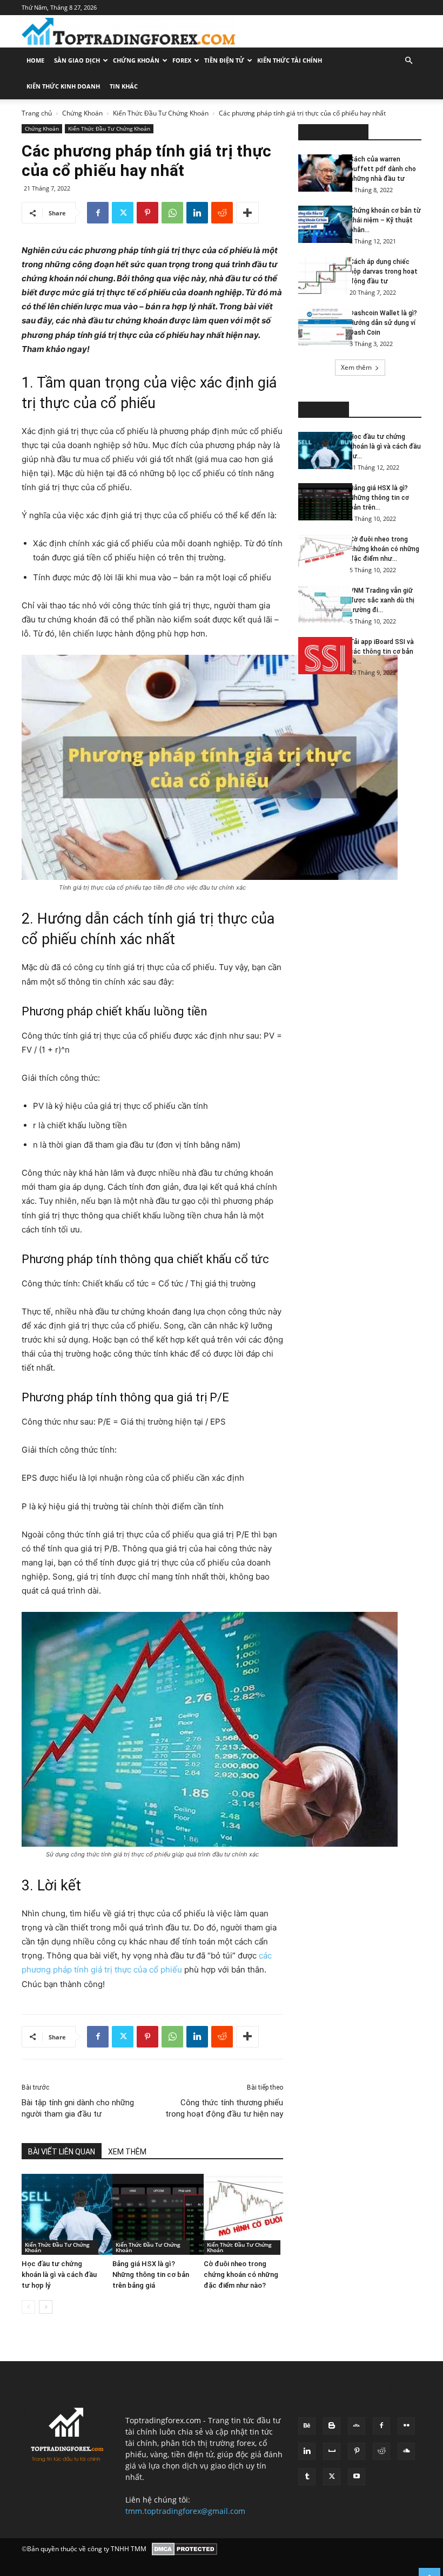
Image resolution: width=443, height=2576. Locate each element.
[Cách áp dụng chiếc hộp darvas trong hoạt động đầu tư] (320, 276)
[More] (247, 213)
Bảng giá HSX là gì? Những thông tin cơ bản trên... (379, 498)
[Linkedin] (197, 213)
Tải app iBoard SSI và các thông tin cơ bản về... (382, 652)
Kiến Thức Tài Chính (290, 60)
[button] (408, 61)
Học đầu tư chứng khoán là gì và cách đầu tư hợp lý (59, 2275)
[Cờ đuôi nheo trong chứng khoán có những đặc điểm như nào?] (243, 2214)
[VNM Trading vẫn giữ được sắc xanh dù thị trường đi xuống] (320, 604)
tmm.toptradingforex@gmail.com (185, 2511)
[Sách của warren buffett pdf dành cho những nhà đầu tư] (320, 173)
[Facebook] (98, 213)
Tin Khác (124, 86)
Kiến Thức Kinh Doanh (63, 86)
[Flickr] (406, 2426)
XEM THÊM (127, 2152)
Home (35, 60)
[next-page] (46, 2307)
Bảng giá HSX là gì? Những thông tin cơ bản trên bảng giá (151, 2275)
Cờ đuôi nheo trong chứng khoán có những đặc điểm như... (384, 549)
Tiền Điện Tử (224, 60)
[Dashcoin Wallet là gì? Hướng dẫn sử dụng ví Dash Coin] (320, 327)
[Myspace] (332, 2451)
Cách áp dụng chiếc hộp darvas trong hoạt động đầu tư (384, 272)
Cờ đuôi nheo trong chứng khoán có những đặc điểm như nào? (241, 2275)
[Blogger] (332, 2426)
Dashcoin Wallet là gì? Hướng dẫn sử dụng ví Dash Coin (383, 323)
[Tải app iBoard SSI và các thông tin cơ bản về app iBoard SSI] (320, 656)
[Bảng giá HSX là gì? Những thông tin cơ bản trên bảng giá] (152, 2214)
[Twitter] (123, 213)
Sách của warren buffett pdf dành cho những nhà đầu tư (383, 169)
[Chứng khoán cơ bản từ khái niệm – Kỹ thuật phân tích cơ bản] (320, 224)
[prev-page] (28, 2307)
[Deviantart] (357, 2426)
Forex (182, 60)
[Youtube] (357, 2477)
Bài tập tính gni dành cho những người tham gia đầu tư (78, 2108)
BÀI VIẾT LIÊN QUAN (62, 2152)
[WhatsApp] (172, 213)
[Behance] (307, 2426)
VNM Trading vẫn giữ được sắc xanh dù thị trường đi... (382, 600)
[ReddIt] (222, 213)
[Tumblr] (307, 2477)
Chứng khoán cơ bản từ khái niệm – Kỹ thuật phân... (385, 220)
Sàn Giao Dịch (77, 60)
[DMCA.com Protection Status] (184, 2549)
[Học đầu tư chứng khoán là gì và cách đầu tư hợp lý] (61, 2214)
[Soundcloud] (406, 2451)
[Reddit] (381, 2451)
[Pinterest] (147, 213)
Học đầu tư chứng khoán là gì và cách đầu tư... (385, 446)
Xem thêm (356, 367)
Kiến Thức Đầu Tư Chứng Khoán (161, 113)
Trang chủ (37, 113)
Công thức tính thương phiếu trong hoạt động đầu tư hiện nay (224, 2108)
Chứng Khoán (136, 60)
